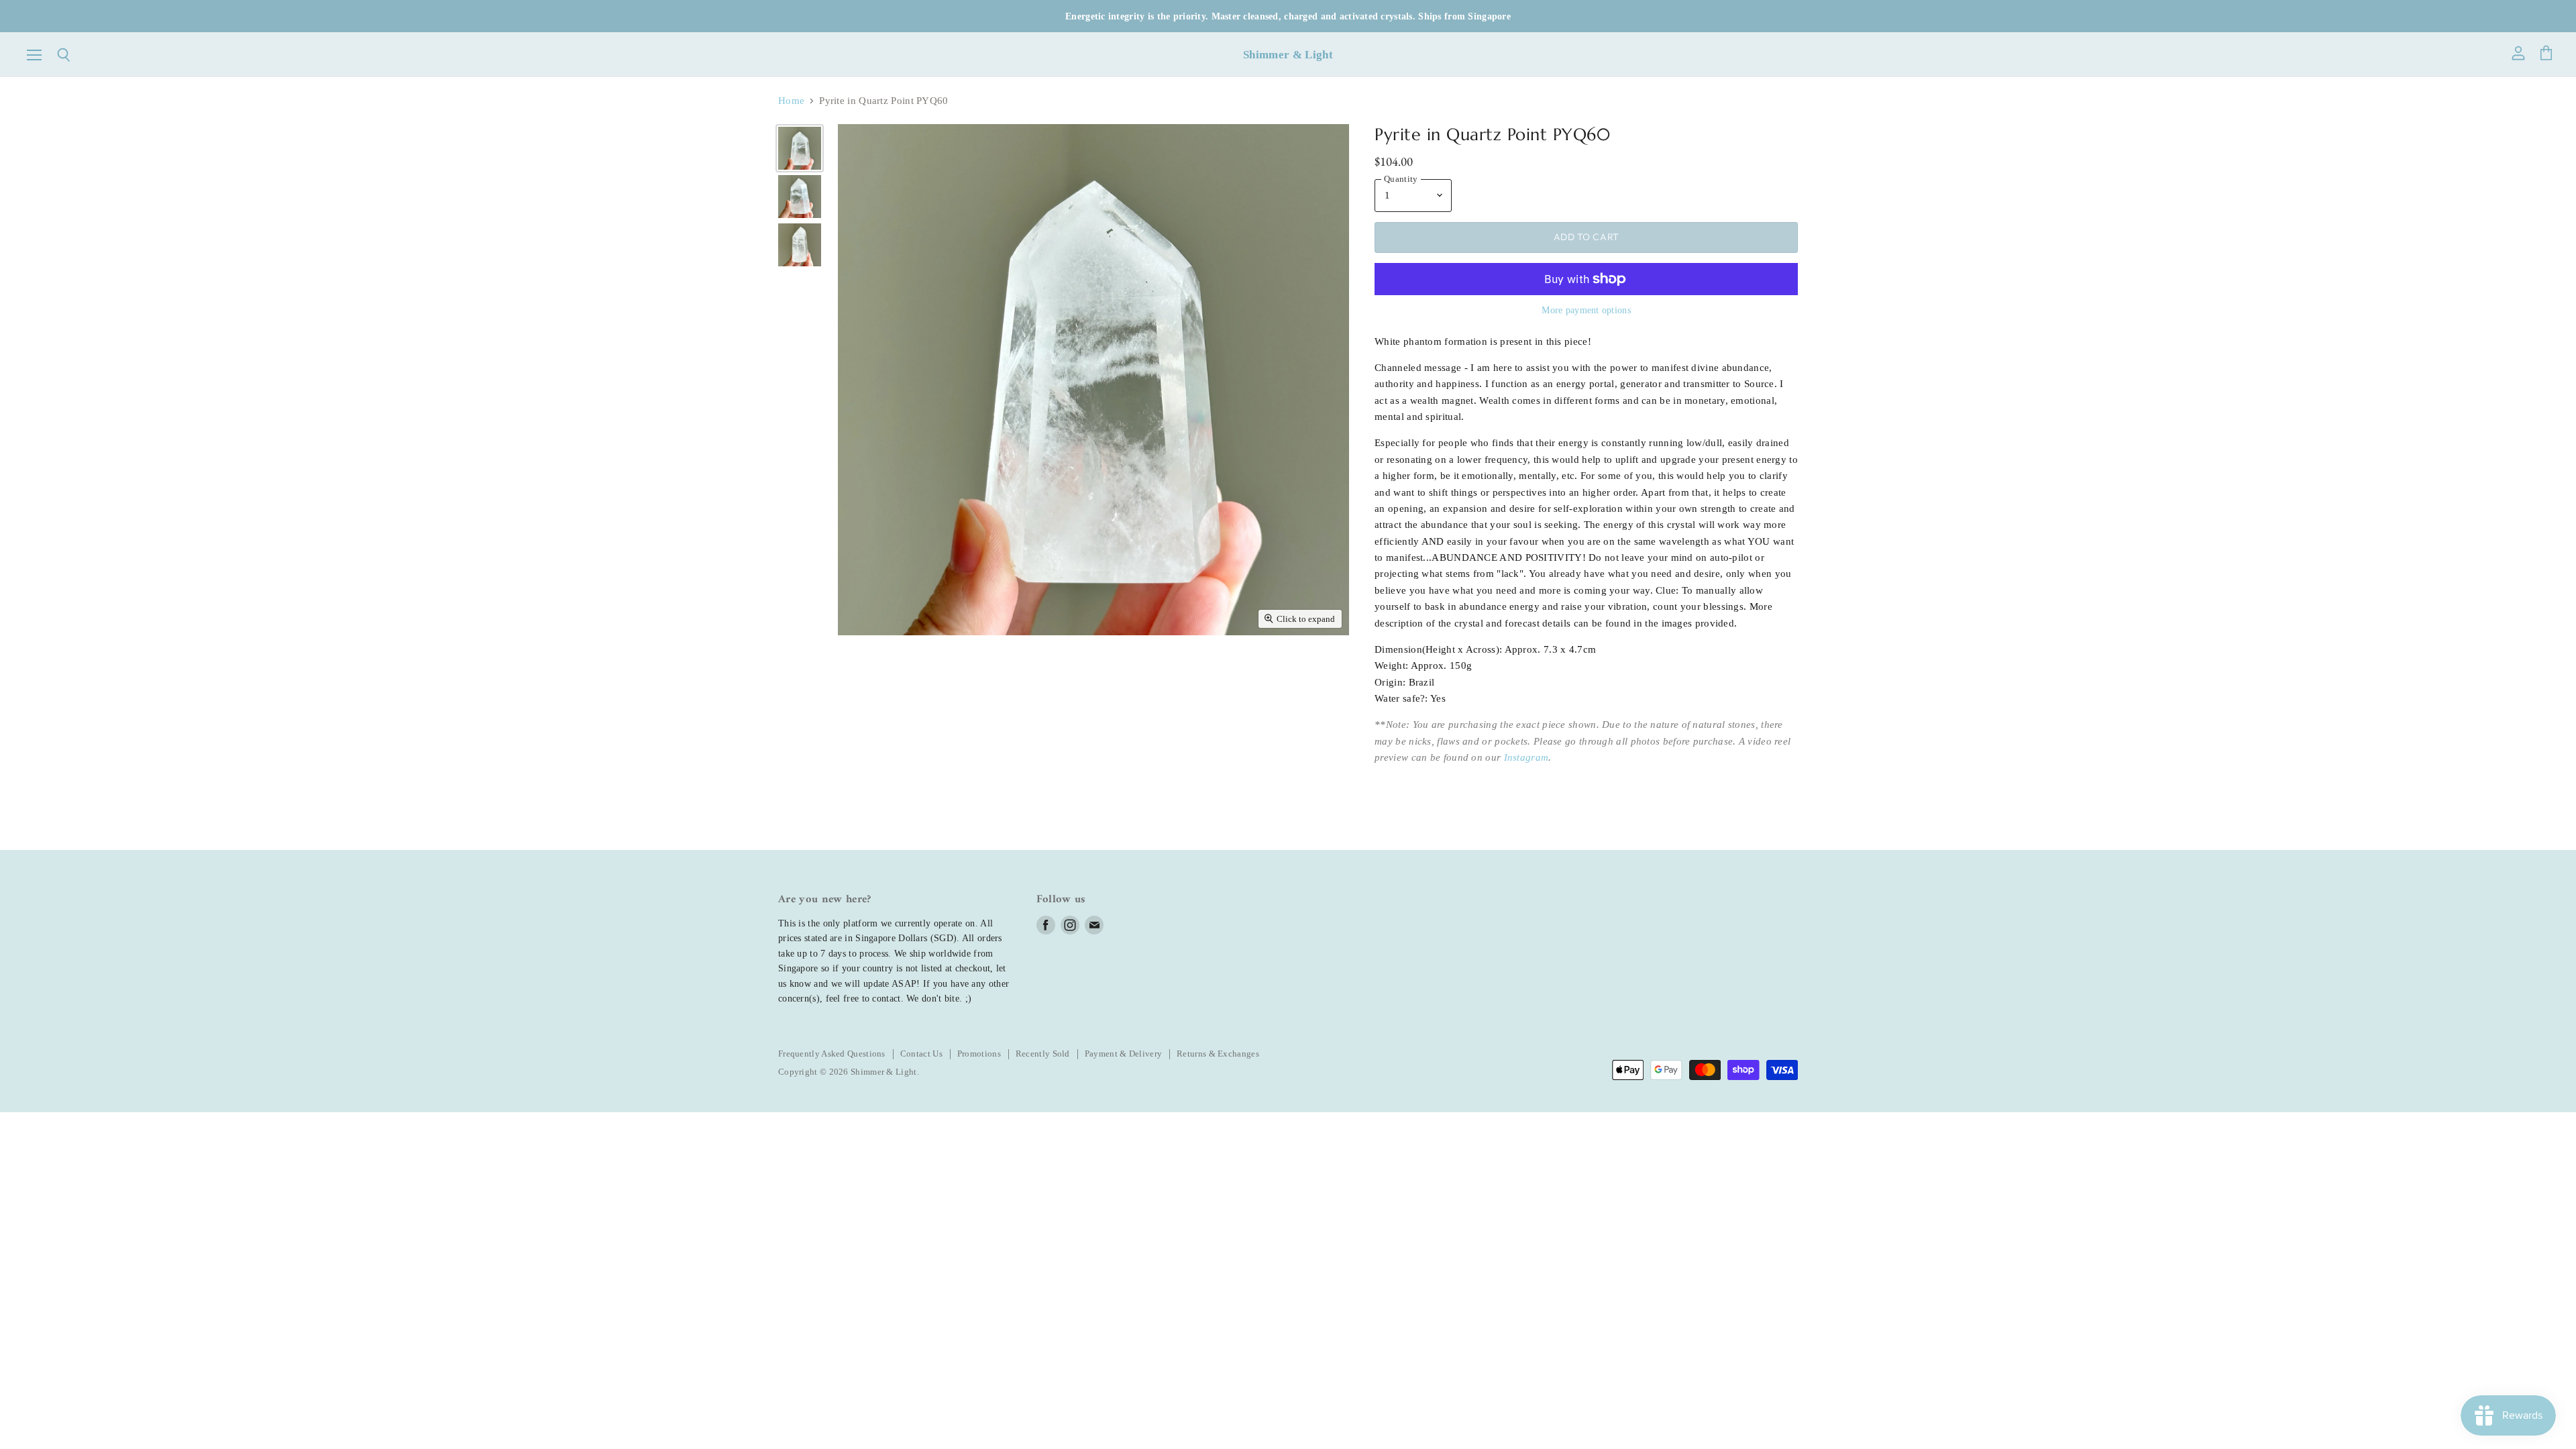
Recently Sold (1043, 1054)
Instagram (1526, 757)
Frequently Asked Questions (832, 1054)
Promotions (979, 1054)
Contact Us (921, 1054)
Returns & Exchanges (1218, 1054)
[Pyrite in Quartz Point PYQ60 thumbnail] (800, 148)
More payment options (1586, 310)
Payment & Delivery (1123, 1054)
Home (791, 101)
